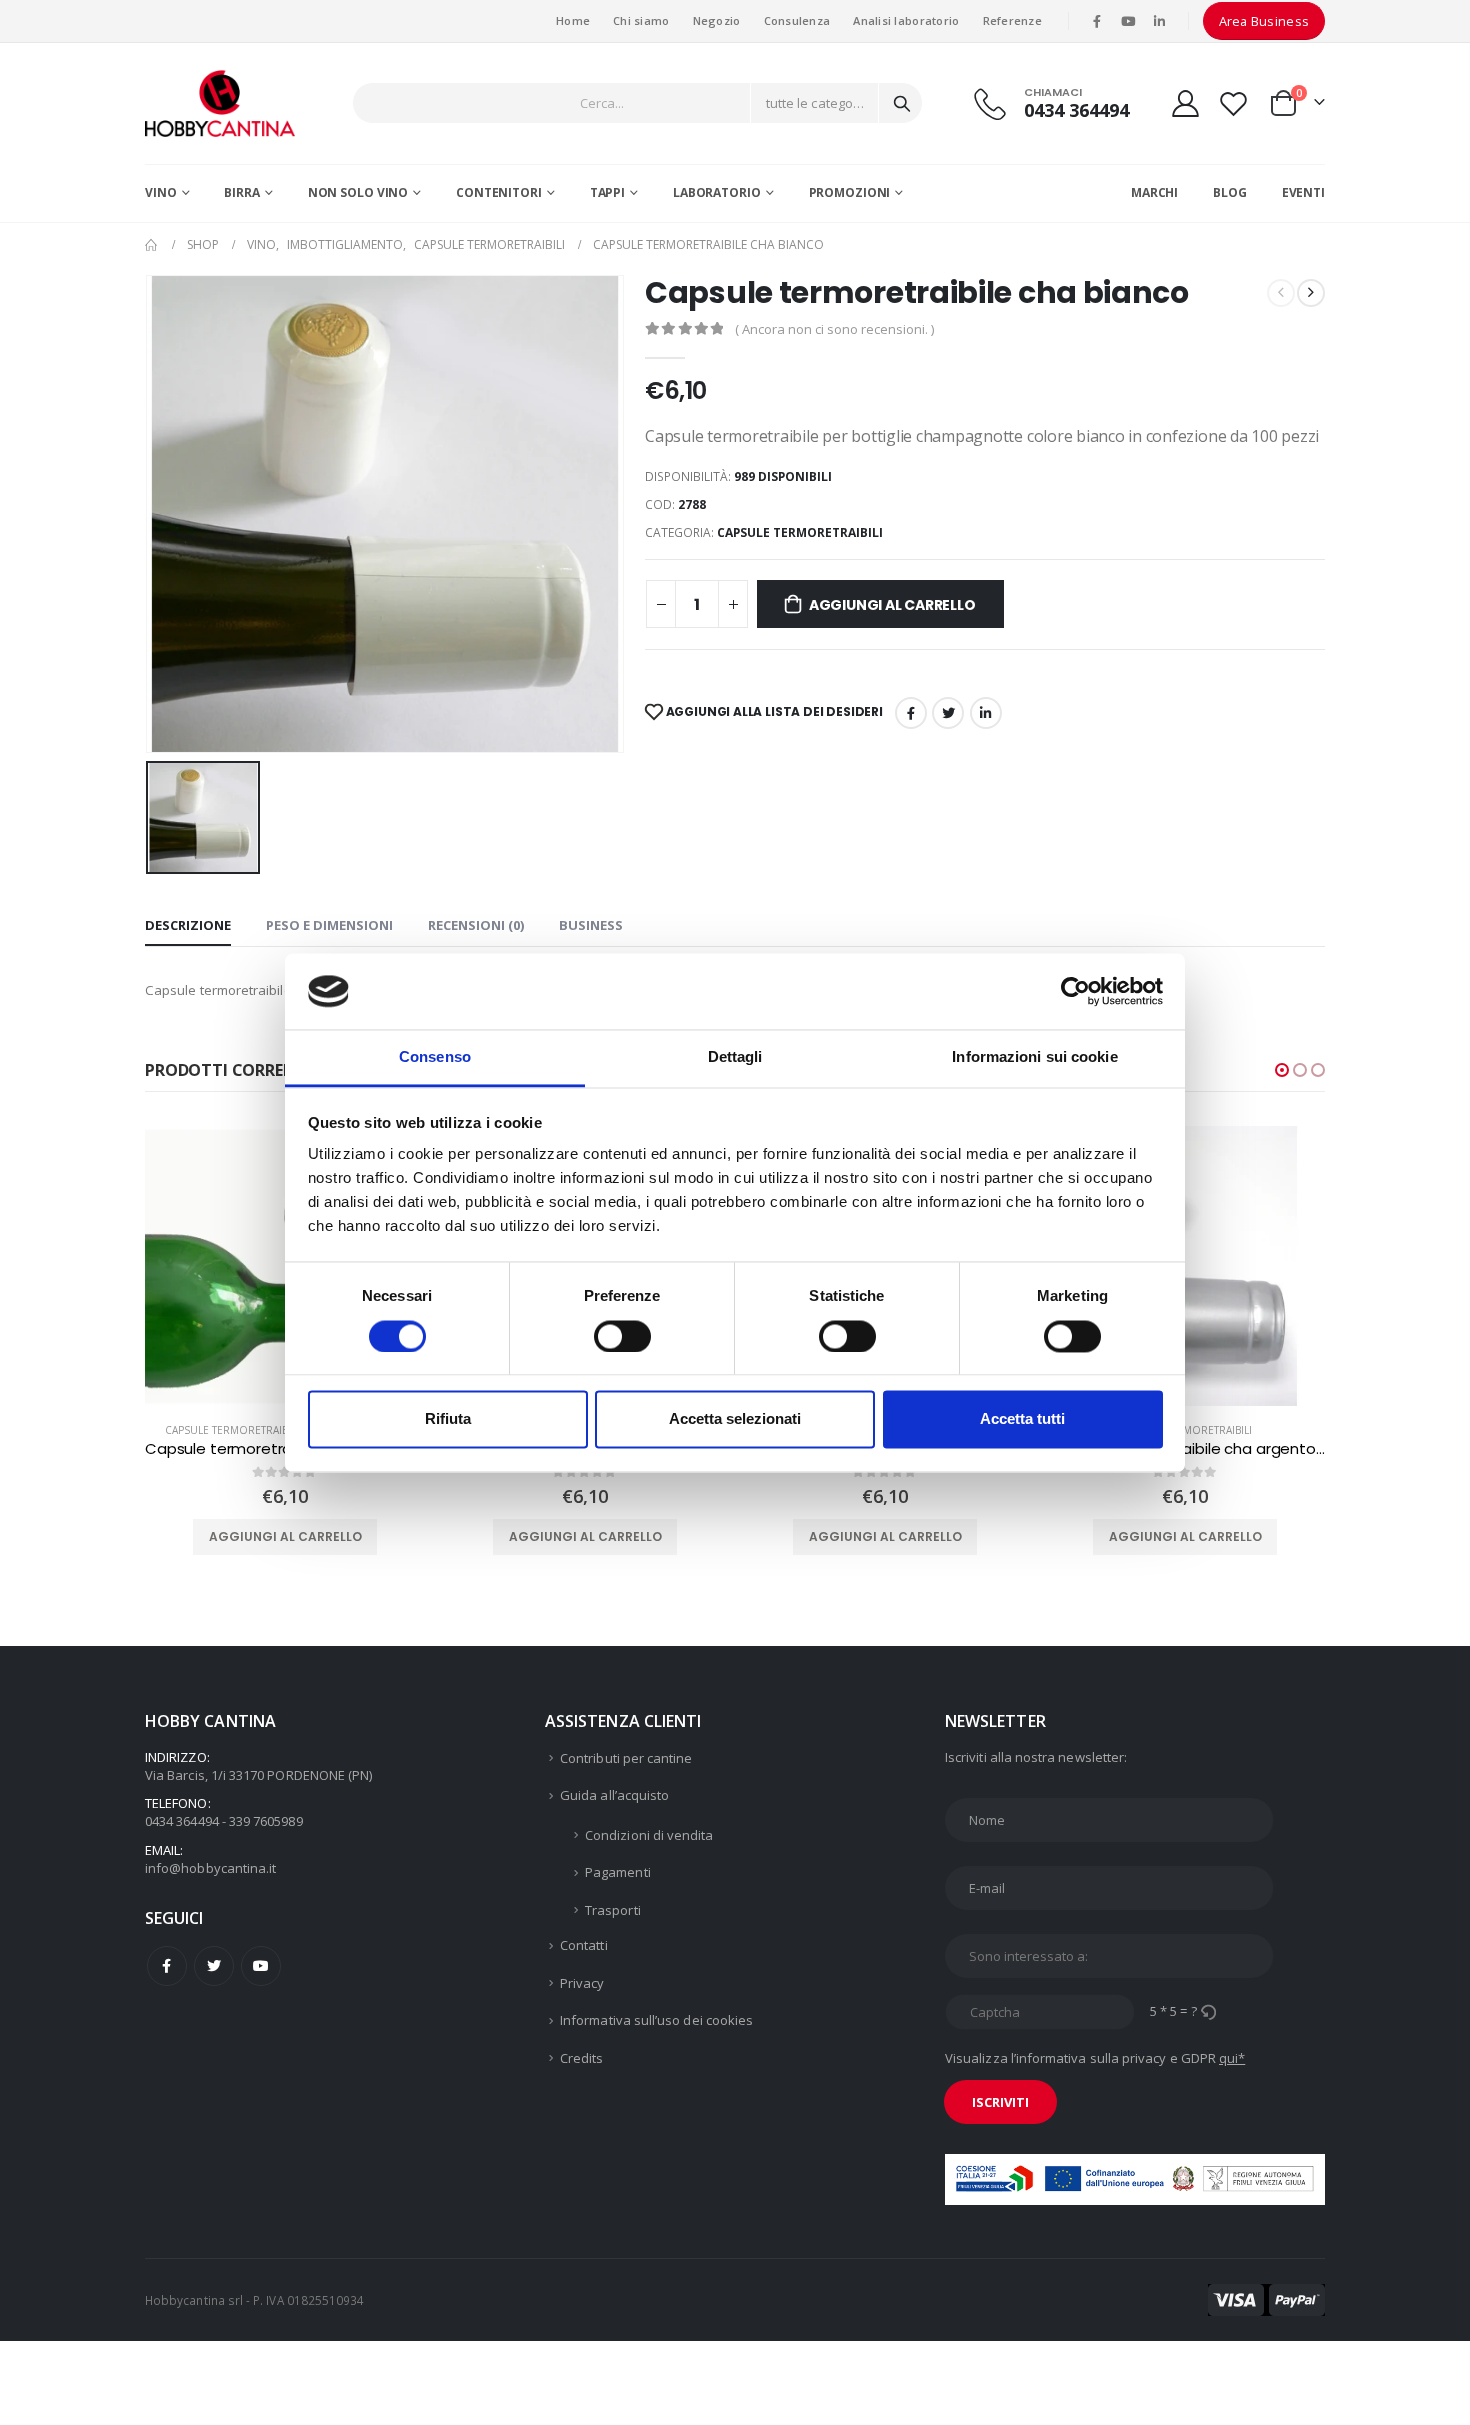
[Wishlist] (1234, 103)
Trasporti (613, 1910)
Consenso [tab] (435, 1057)
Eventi (1303, 192)
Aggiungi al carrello (892, 605)
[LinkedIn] (1160, 21)
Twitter (214, 1966)
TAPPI (607, 192)
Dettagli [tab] (735, 1057)
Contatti (584, 1945)
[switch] (622, 1336)
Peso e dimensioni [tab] (329, 925)
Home (573, 20)
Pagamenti (618, 1872)
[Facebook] (1097, 21)
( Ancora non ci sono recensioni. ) (834, 329)
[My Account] (1185, 103)
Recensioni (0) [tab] (476, 925)
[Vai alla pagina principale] (152, 245)
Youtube (261, 1966)
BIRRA (241, 192)
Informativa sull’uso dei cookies (656, 2020)
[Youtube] (1128, 21)
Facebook (911, 713)
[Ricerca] (902, 103)
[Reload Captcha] (1208, 2011)
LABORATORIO (717, 192)
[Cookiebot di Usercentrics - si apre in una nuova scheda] (1075, 991)
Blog (1230, 192)
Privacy (582, 1983)
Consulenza (797, 20)
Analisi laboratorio (906, 20)
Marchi (1154, 192)
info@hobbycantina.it (210, 1868)
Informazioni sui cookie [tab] (1034, 1057)
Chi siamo (641, 20)
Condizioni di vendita (649, 1835)
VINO (161, 192)
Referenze (1012, 20)
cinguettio (948, 713)
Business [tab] (591, 925)
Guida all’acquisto (614, 1795)
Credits (581, 2058)
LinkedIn (986, 713)
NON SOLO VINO (358, 192)
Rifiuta (448, 1419)
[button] (1282, 1070)
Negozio (717, 20)
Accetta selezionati (735, 1419)
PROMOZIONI (850, 192)
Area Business (1264, 21)
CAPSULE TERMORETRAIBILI (800, 532)
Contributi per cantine (626, 1758)
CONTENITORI (499, 192)
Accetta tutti (1022, 1419)
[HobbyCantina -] (220, 103)
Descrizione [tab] (188, 925)
